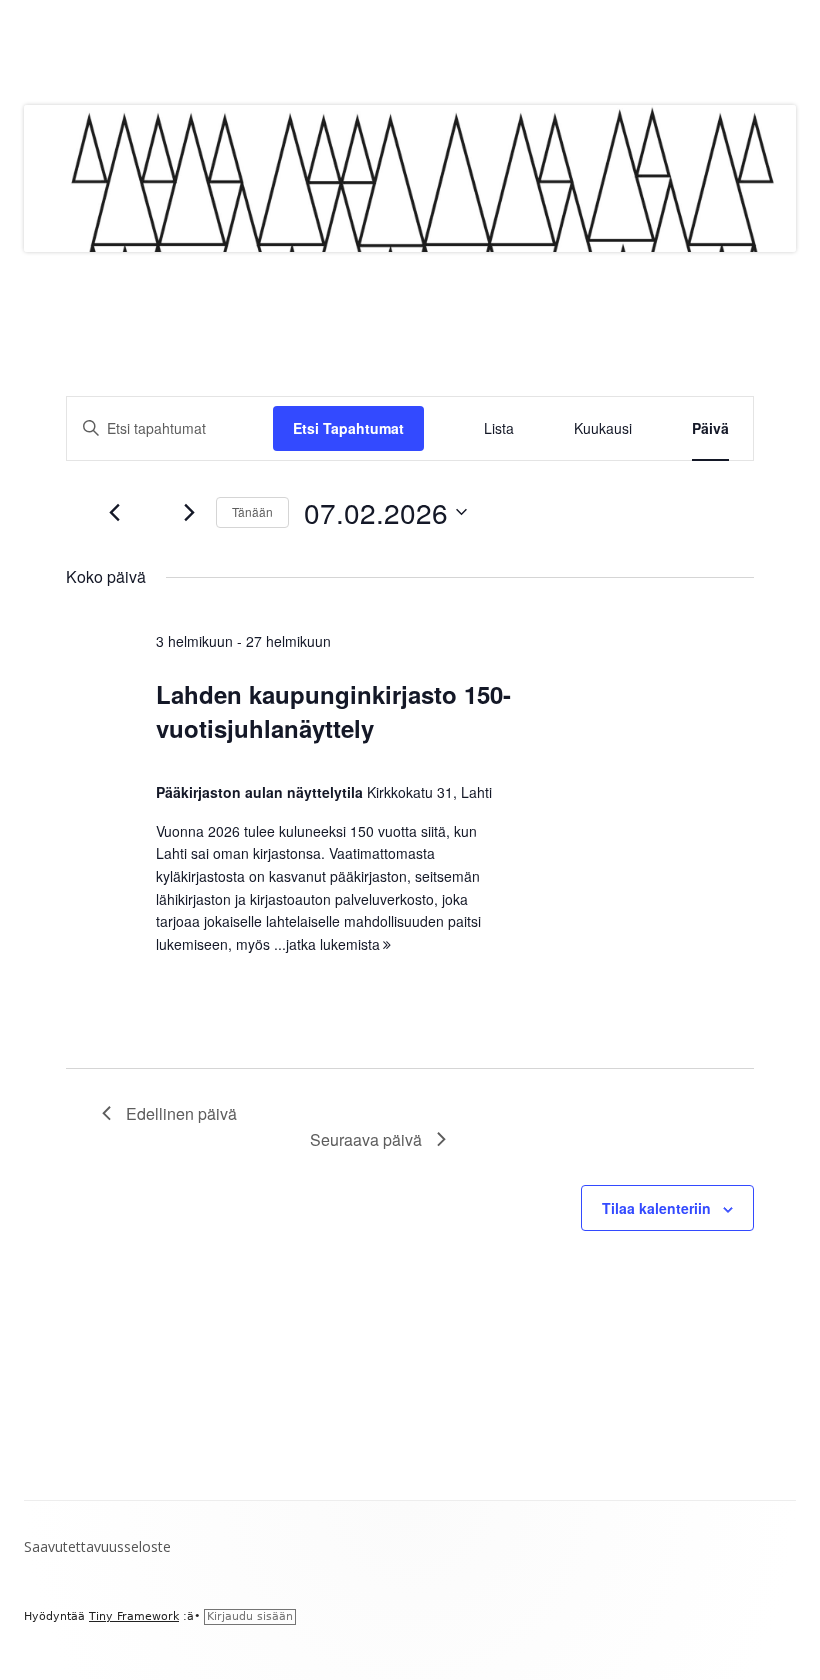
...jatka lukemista (332, 944)
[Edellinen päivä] (114, 512)
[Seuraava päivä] (189, 512)
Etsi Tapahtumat (348, 428)
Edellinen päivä (181, 1113)
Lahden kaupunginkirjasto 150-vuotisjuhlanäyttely (333, 711)
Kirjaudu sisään (250, 1616)
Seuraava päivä (366, 1139)
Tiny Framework (134, 1616)
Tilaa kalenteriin (656, 1208)
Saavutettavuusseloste (97, 1546)
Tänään (252, 511)
